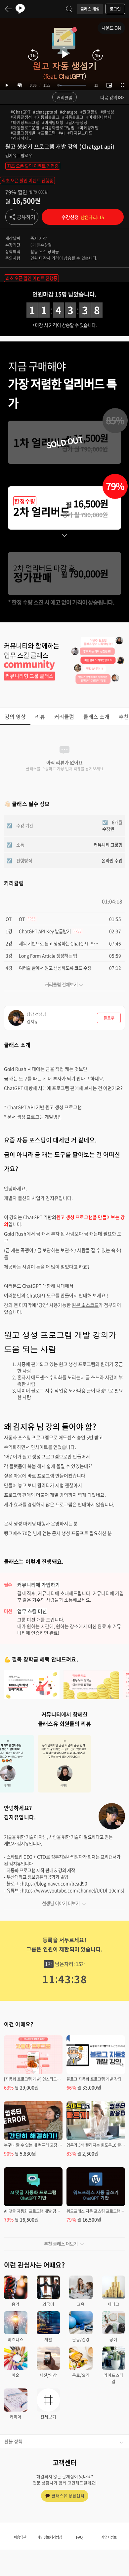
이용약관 (20, 2537)
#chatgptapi (45, 112)
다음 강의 (109, 97)
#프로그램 (47, 133)
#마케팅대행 (53, 122)
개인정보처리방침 (50, 2537)
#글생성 (107, 112)
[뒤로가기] (9, 9)
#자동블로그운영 (25, 128)
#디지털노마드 (80, 133)
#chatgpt (69, 112)
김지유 (11, 156)
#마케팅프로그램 (25, 122)
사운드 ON (111, 28)
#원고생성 (89, 112)
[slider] (71, 85)
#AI (62, 133)
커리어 (16, 2417)
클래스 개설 (90, 9)
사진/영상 (48, 2375)
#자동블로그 (73, 117)
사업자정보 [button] (109, 2537)
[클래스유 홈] (20, 9)
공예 (113, 2339)
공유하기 (26, 217)
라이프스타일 (113, 2378)
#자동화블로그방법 (58, 128)
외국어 (48, 2304)
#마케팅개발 (88, 128)
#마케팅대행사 (99, 117)
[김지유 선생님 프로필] (112, 1816)
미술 (16, 2375)
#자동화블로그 (47, 117)
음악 (16, 2304)
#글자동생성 (77, 122)
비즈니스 (16, 2339)
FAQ (79, 2537)
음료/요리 (81, 2375)
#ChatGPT (21, 112)
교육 (81, 2304)
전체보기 (48, 2417)
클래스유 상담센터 (68, 2496)
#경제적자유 (21, 138)
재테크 (113, 2304)
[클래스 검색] (69, 9)
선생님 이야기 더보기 (61, 1903)
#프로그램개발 (23, 133)
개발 (48, 2339)
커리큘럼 (64, 97)
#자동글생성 (21, 117)
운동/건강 (81, 2339)
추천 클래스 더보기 (61, 2244)
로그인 (115, 9)
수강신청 (83, 217)
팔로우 (26, 156)
